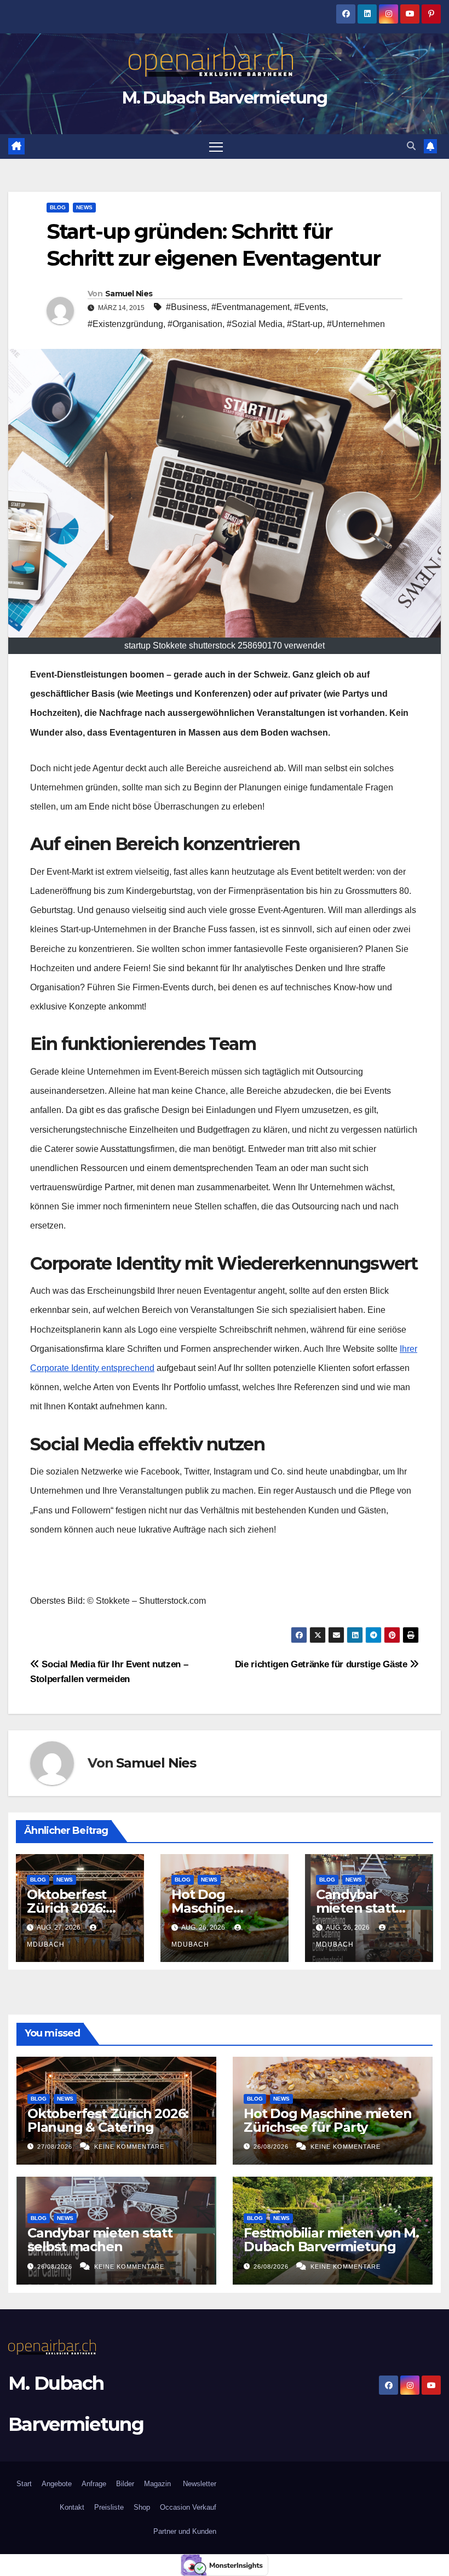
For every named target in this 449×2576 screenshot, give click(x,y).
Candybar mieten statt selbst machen (363, 1908)
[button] (411, 146)
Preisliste (109, 2507)
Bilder (125, 2484)
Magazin (157, 2484)
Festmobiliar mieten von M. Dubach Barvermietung (331, 2240)
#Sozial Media (255, 324)
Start (24, 2484)
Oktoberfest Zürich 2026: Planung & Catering (108, 2120)
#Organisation (195, 324)
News (84, 207)
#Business (186, 307)
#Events (310, 307)
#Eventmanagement (251, 307)
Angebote (57, 2484)
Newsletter (198, 2484)
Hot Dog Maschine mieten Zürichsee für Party (327, 2120)
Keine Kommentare (129, 2147)
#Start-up (305, 324)
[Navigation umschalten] (216, 147)
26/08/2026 (272, 2147)
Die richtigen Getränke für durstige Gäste (323, 1664)
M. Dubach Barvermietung (225, 98)
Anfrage (94, 2484)
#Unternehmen (356, 324)
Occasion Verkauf (188, 2507)
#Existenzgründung (125, 324)
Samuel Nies (129, 294)
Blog (58, 207)
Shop (142, 2507)
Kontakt (72, 2507)
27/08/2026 (56, 2147)
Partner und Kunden (185, 2531)
